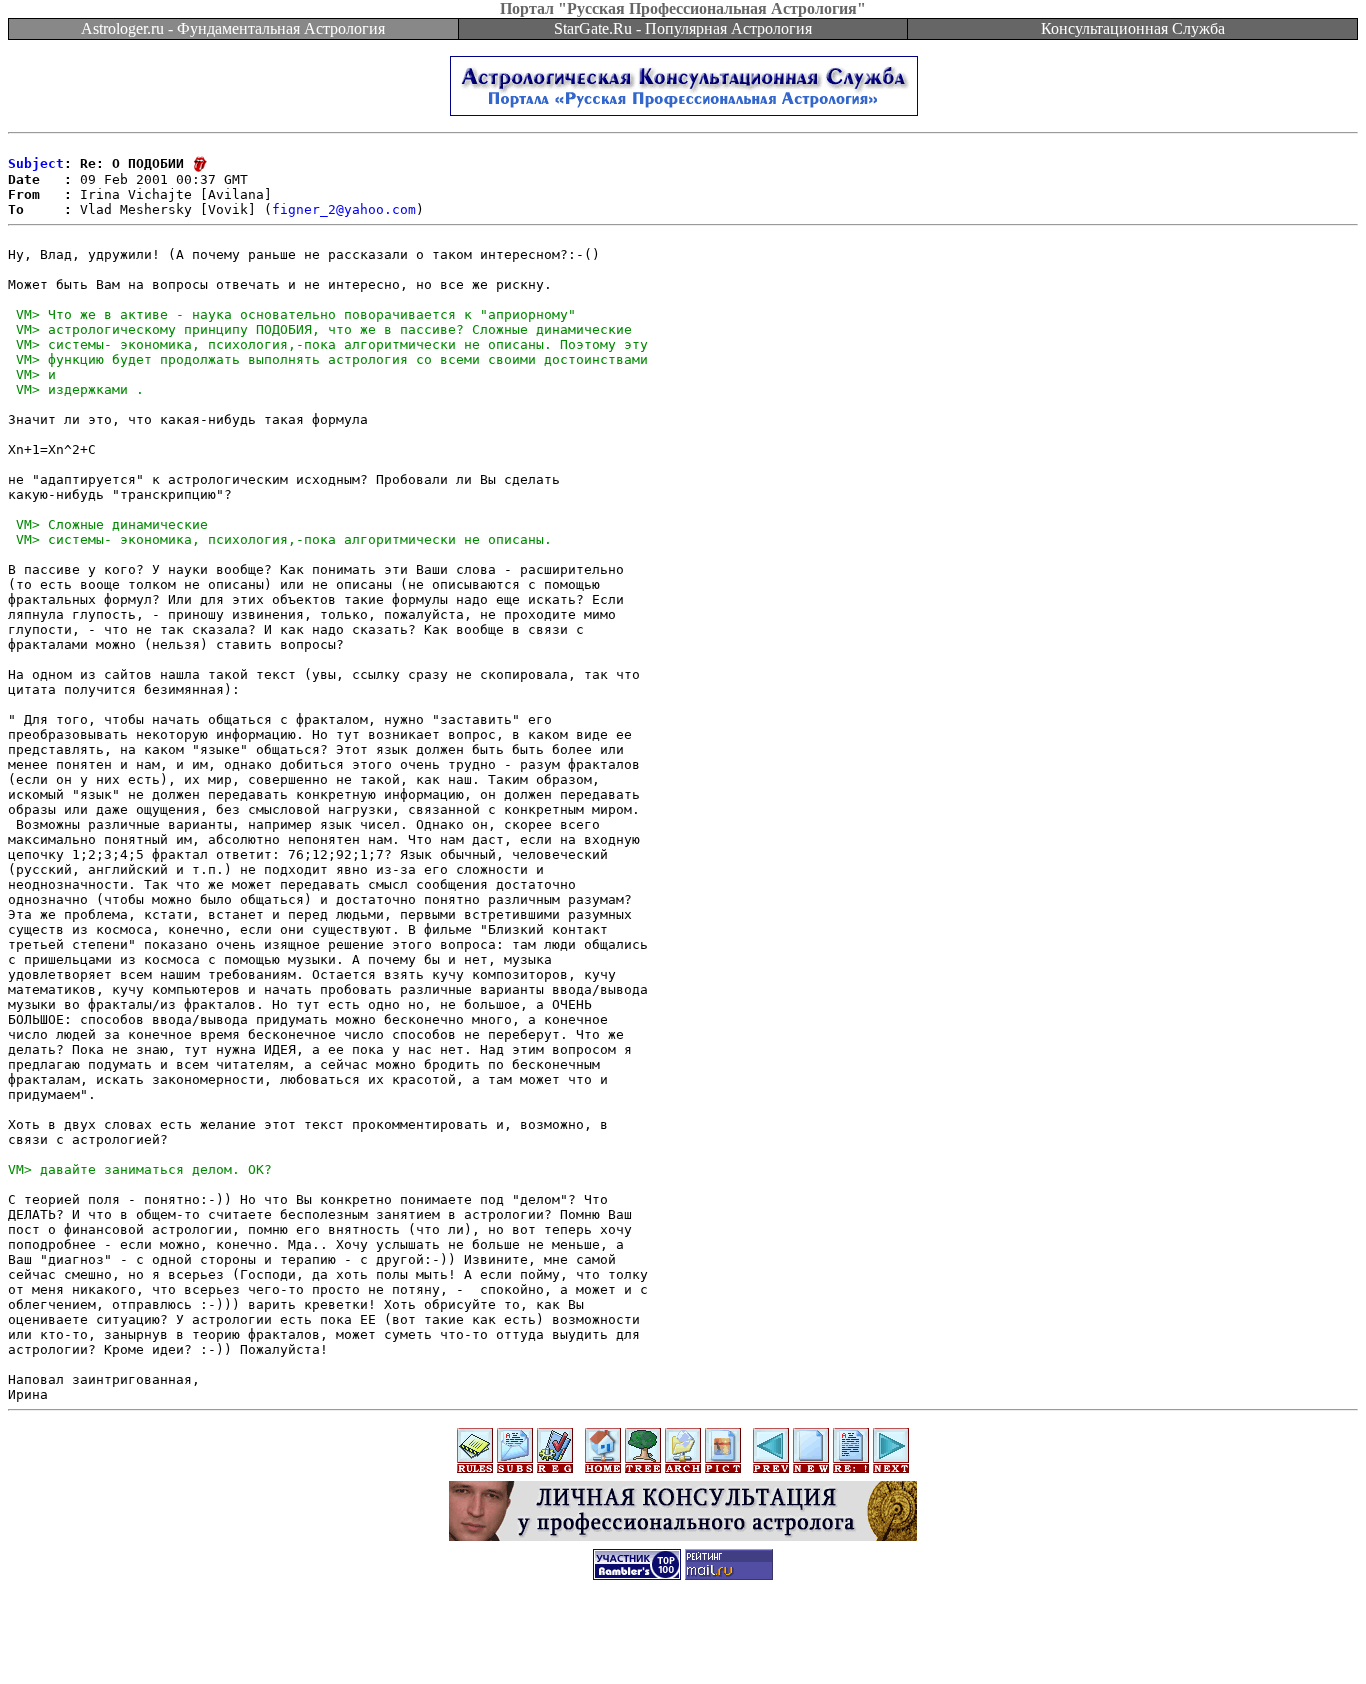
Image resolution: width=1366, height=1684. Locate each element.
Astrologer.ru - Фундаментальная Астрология (233, 28)
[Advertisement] (683, 1639)
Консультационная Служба (1133, 28)
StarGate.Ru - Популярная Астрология (683, 28)
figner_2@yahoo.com (344, 209)
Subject (36, 163)
